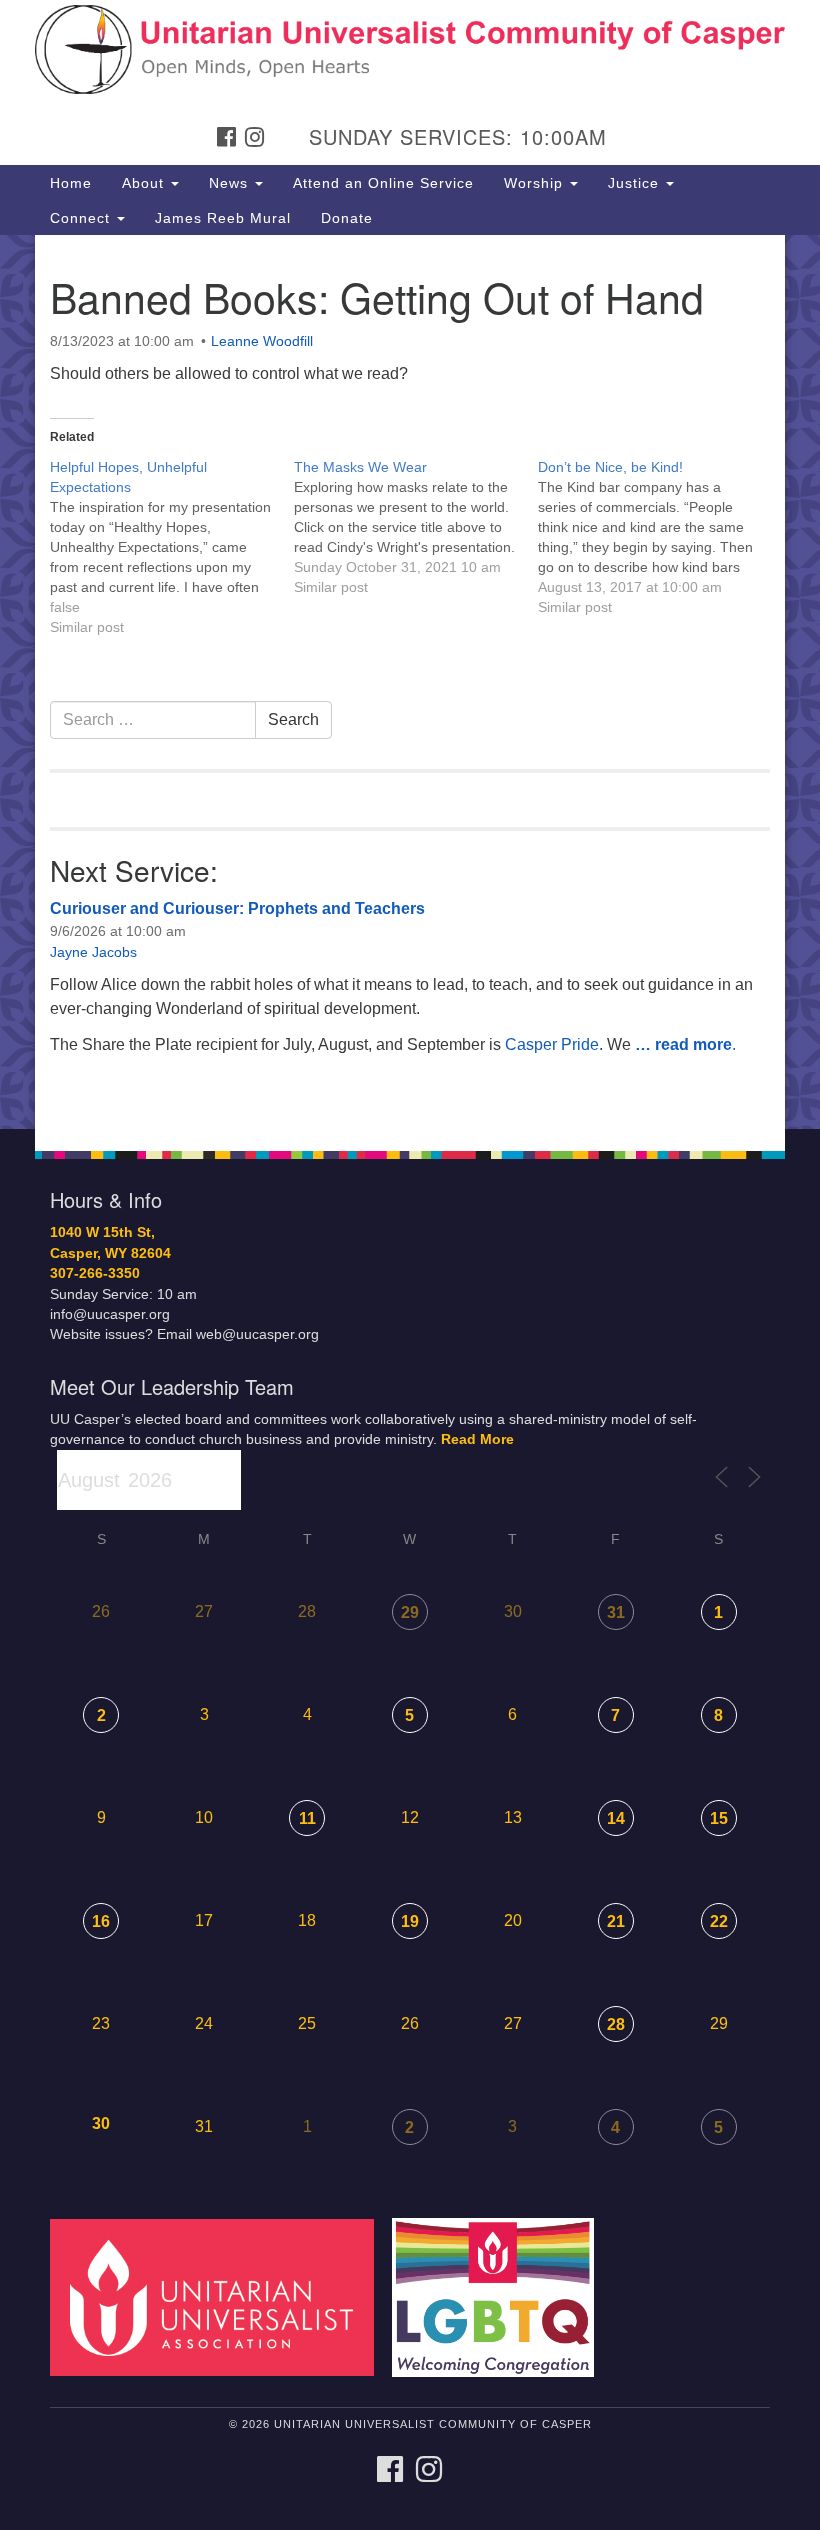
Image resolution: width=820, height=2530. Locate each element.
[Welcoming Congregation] (500, 2296)
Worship (536, 183)
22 (719, 1921)
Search (293, 719)
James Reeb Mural (223, 218)
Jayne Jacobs (93, 952)
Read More (477, 1439)
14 (616, 1818)
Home (71, 183)
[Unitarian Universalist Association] (219, 2296)
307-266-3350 (95, 1273)
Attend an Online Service (383, 183)
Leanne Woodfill (262, 341)
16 (101, 1921)
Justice (636, 183)
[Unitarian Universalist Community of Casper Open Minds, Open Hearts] (410, 34)
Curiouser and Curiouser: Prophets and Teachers (237, 908)
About (145, 183)
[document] (410, 682)
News (231, 183)
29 (410, 1612)
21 (616, 1921)
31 (616, 1612)
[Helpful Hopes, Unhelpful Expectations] (172, 547)
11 (307, 1818)
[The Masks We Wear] (416, 527)
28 (616, 2024)
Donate (347, 218)
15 (719, 1818)
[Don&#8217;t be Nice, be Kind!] (660, 537)
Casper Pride (552, 1044)
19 (410, 1921)
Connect (82, 218)
